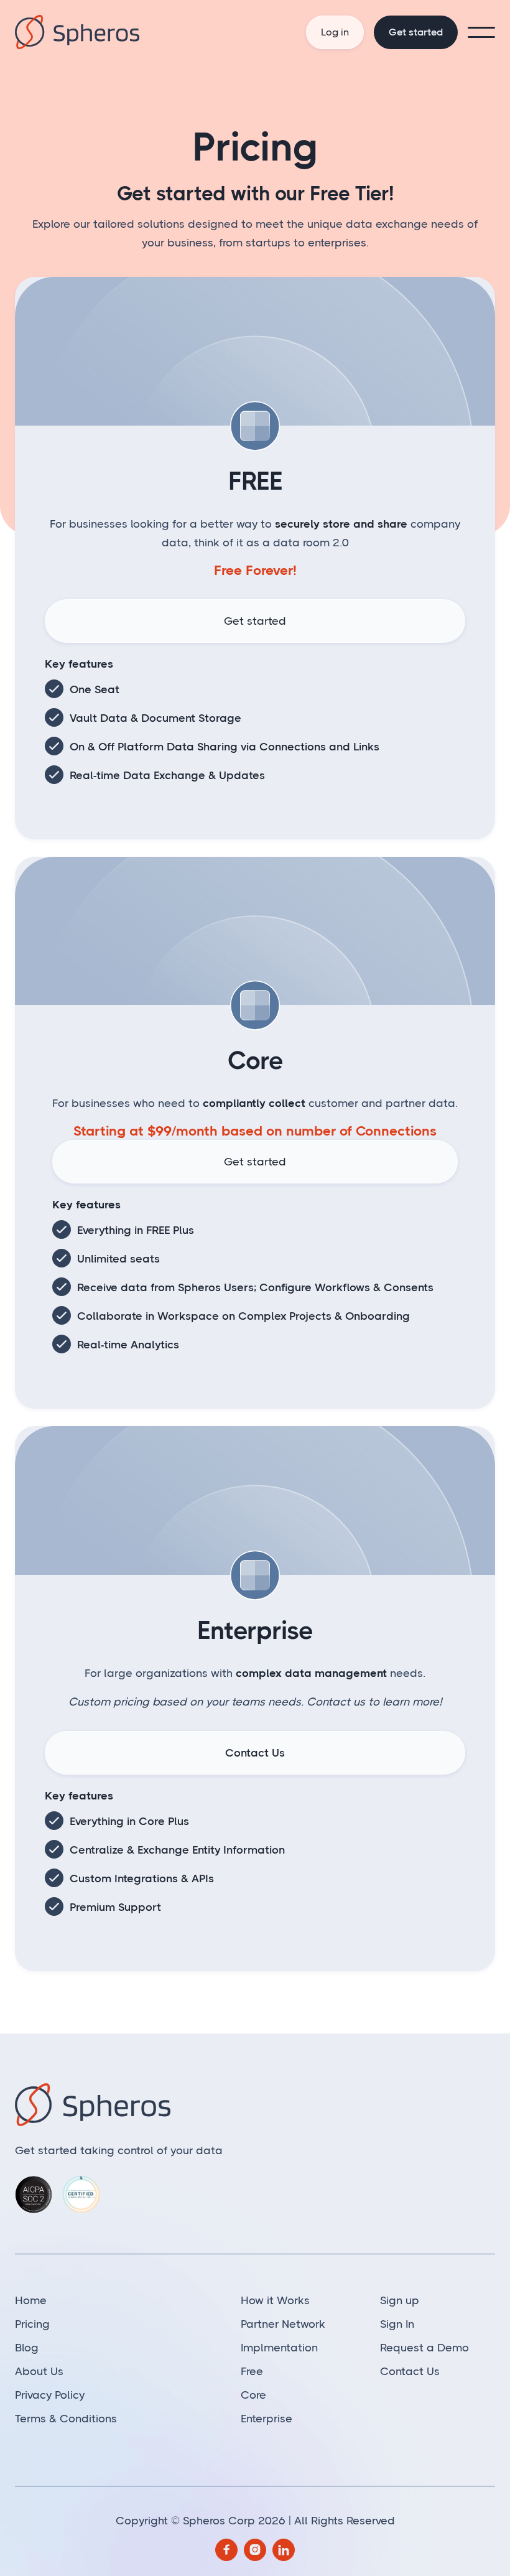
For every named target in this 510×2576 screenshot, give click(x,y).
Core (253, 2395)
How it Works (275, 2300)
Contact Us (255, 1753)
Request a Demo (424, 2348)
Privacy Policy (50, 2395)
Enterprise (267, 2419)
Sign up (400, 2300)
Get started (416, 32)
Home (31, 2300)
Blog (27, 2348)
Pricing (32, 2324)
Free (252, 2371)
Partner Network (283, 2324)
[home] (94, 32)
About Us (39, 2371)
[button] (481, 32)
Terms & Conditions (66, 2419)
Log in (335, 32)
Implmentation (279, 2348)
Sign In (397, 2324)
